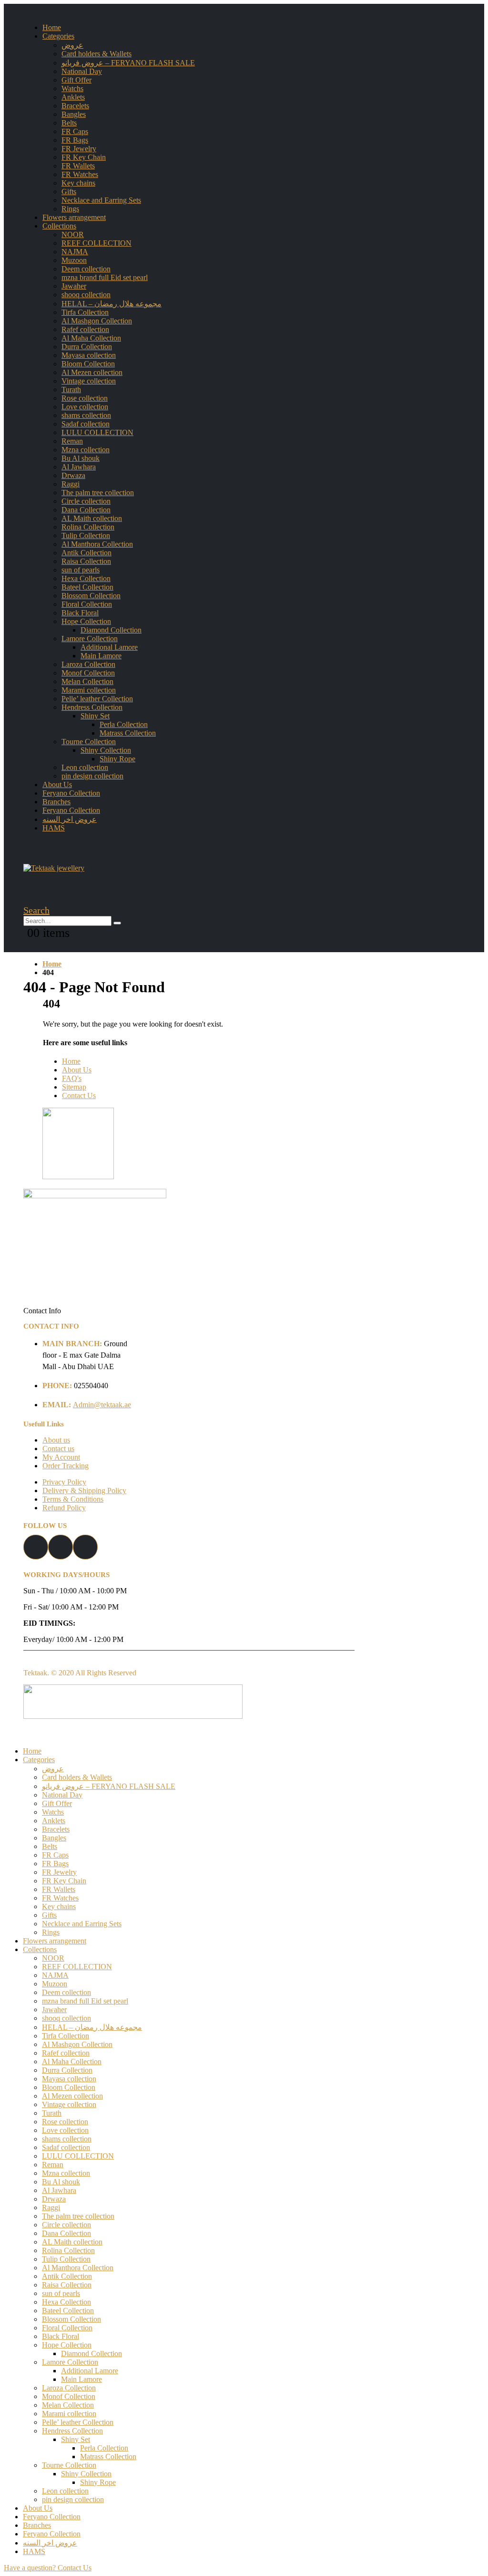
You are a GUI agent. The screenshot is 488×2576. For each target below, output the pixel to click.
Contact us (58, 1449)
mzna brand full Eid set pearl (105, 277)
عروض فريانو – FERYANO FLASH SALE (128, 63)
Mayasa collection (89, 355)
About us (56, 1440)
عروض (72, 45)
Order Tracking (66, 1466)
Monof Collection (88, 673)
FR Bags (75, 140)
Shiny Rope (117, 759)
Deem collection (86, 269)
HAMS (54, 828)
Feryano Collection (71, 793)
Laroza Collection (88, 664)
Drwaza (73, 475)
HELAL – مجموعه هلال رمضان (112, 304)
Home (52, 27)
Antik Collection (86, 553)
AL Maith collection (92, 518)
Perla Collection (124, 724)
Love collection (85, 407)
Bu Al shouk (81, 458)
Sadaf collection (86, 424)
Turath (71, 390)
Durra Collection (87, 347)
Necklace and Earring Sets (101, 200)
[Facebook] (36, 1557)
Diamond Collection (111, 630)
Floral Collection (87, 604)
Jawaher (74, 286)
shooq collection (86, 295)
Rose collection (85, 398)
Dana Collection (86, 510)
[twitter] (85, 1557)
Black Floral (80, 613)
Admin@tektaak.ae (102, 1405)
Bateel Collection (87, 587)
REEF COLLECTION (97, 243)
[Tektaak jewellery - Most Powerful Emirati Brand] (54, 868)
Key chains (78, 183)
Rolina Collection (88, 527)
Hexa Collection (86, 578)
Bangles (74, 114)
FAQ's (72, 1078)
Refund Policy (64, 1508)
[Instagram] (61, 1557)
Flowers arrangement (74, 217)
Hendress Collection (92, 707)
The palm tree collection (98, 493)
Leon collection (85, 767)
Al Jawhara (79, 467)
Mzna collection (86, 450)
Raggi (71, 484)
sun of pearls (81, 570)
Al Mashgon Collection (97, 321)
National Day (82, 71)
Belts (69, 123)
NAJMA (75, 252)
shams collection (86, 415)
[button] (244, 2568)
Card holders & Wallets (97, 54)
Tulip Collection (86, 535)
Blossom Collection (91, 596)
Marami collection (89, 690)
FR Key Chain (84, 157)
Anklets (73, 97)
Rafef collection (85, 329)
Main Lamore (101, 656)
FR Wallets (78, 166)
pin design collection (92, 776)
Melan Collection (87, 681)
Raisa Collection (86, 561)
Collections (59, 226)
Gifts (69, 192)
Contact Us (79, 1096)
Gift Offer (76, 80)
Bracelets (75, 106)
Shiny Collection (106, 750)
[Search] (117, 923)
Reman (72, 441)
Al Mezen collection (92, 372)
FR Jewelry (79, 149)
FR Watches (80, 174)
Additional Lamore (109, 647)
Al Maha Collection (91, 338)
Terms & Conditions (73, 1499)
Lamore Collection (90, 639)
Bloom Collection (88, 364)
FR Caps (75, 131)
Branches (56, 802)
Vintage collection (89, 381)
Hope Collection (86, 621)
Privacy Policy (64, 1482)
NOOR (73, 234)
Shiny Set (95, 716)
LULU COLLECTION (97, 432)
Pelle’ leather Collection (97, 699)
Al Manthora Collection (97, 544)
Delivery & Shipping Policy (84, 1491)
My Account (61, 1457)
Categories (58, 36)
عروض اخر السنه (70, 819)
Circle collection (86, 501)
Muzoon (74, 260)
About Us (57, 784)
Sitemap (74, 1087)
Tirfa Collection (85, 312)
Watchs (72, 88)
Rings (70, 209)
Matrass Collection (128, 733)
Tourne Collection (89, 742)
